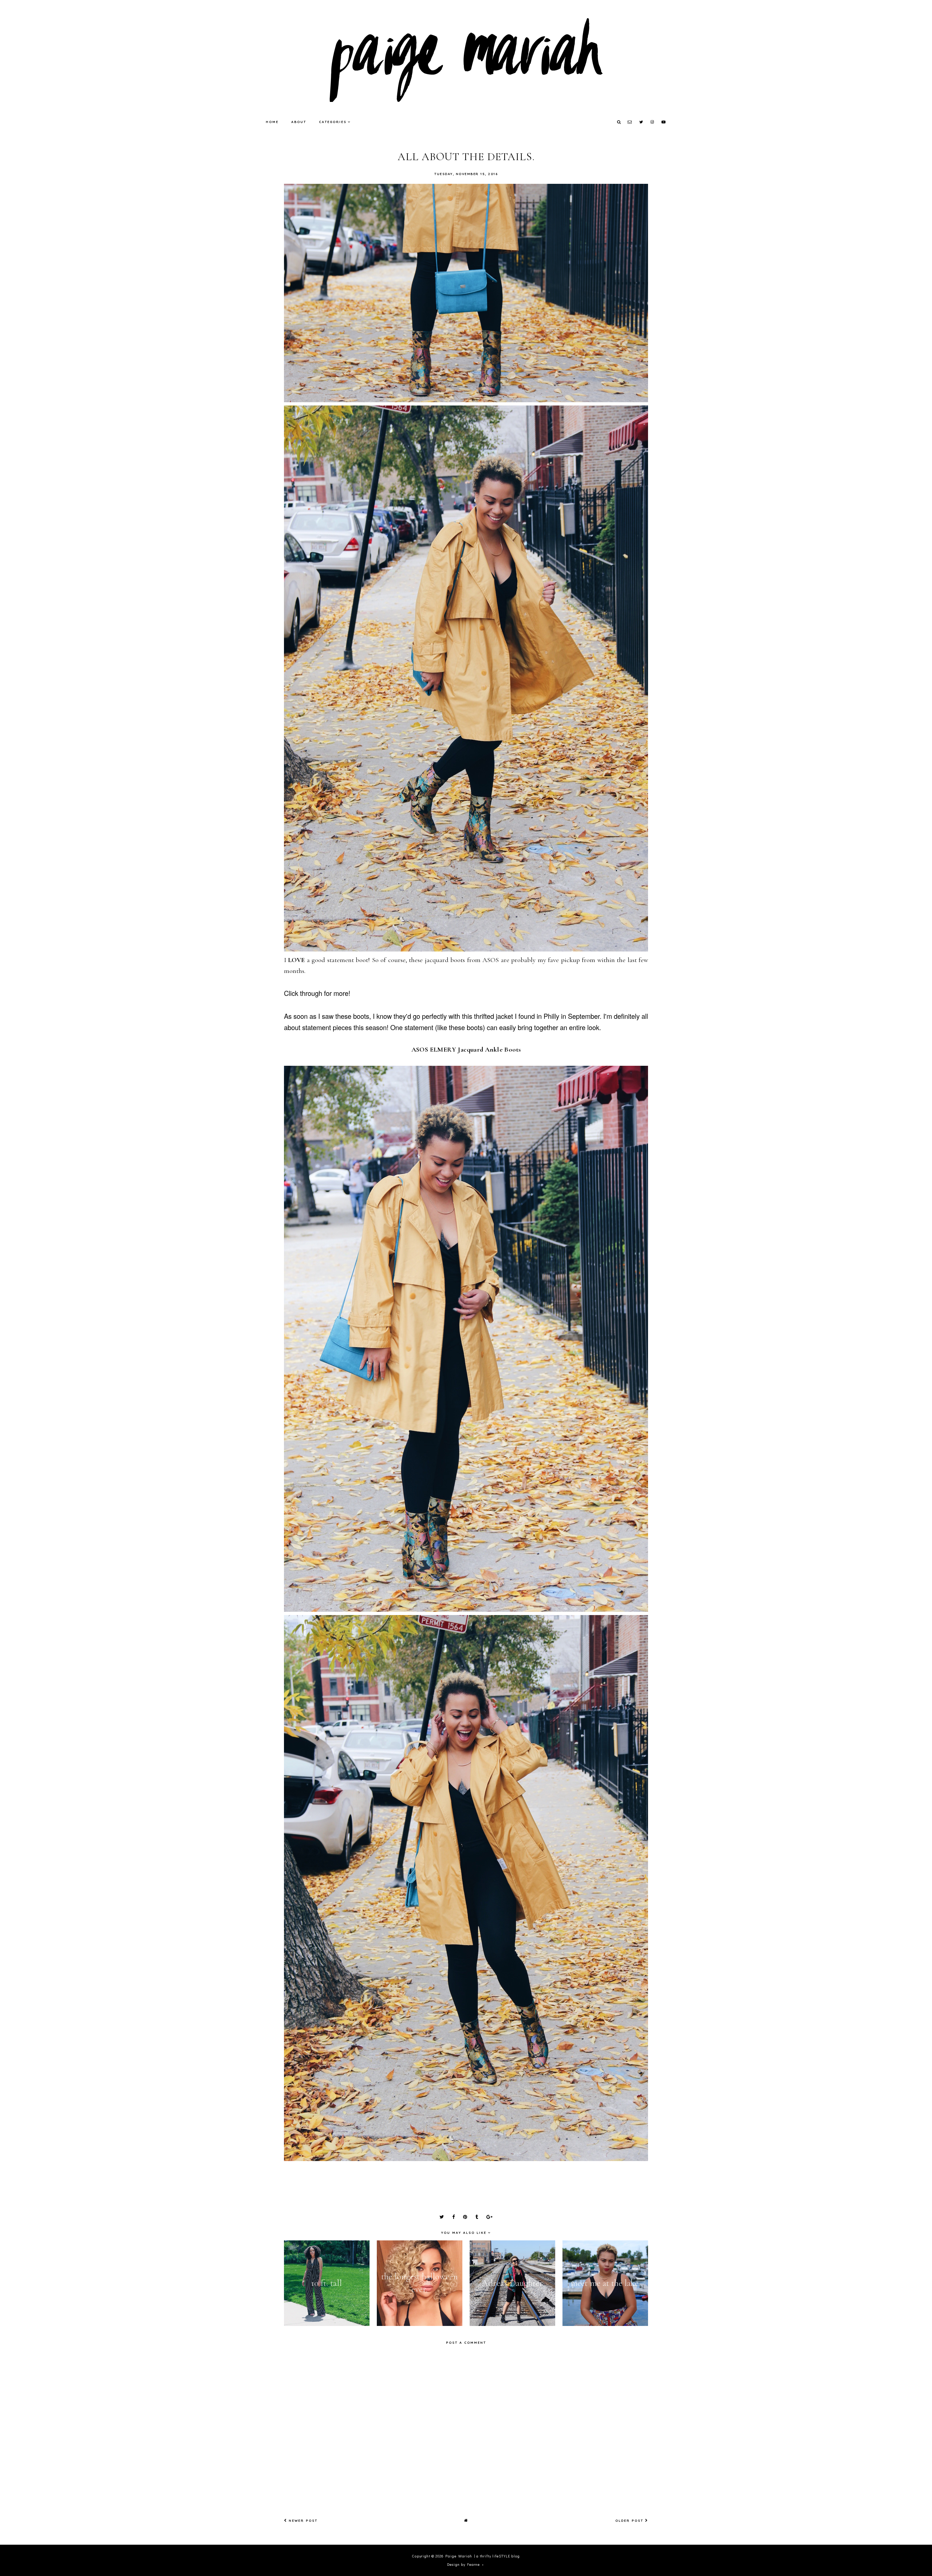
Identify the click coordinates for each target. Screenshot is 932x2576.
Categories (333, 122)
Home (272, 122)
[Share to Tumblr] (477, 2217)
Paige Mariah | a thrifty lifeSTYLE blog (483, 2556)
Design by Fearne (463, 2565)
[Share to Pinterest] (465, 2217)
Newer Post (302, 2520)
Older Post (630, 2520)
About (299, 122)
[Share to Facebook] (453, 2217)
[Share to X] (442, 2217)
